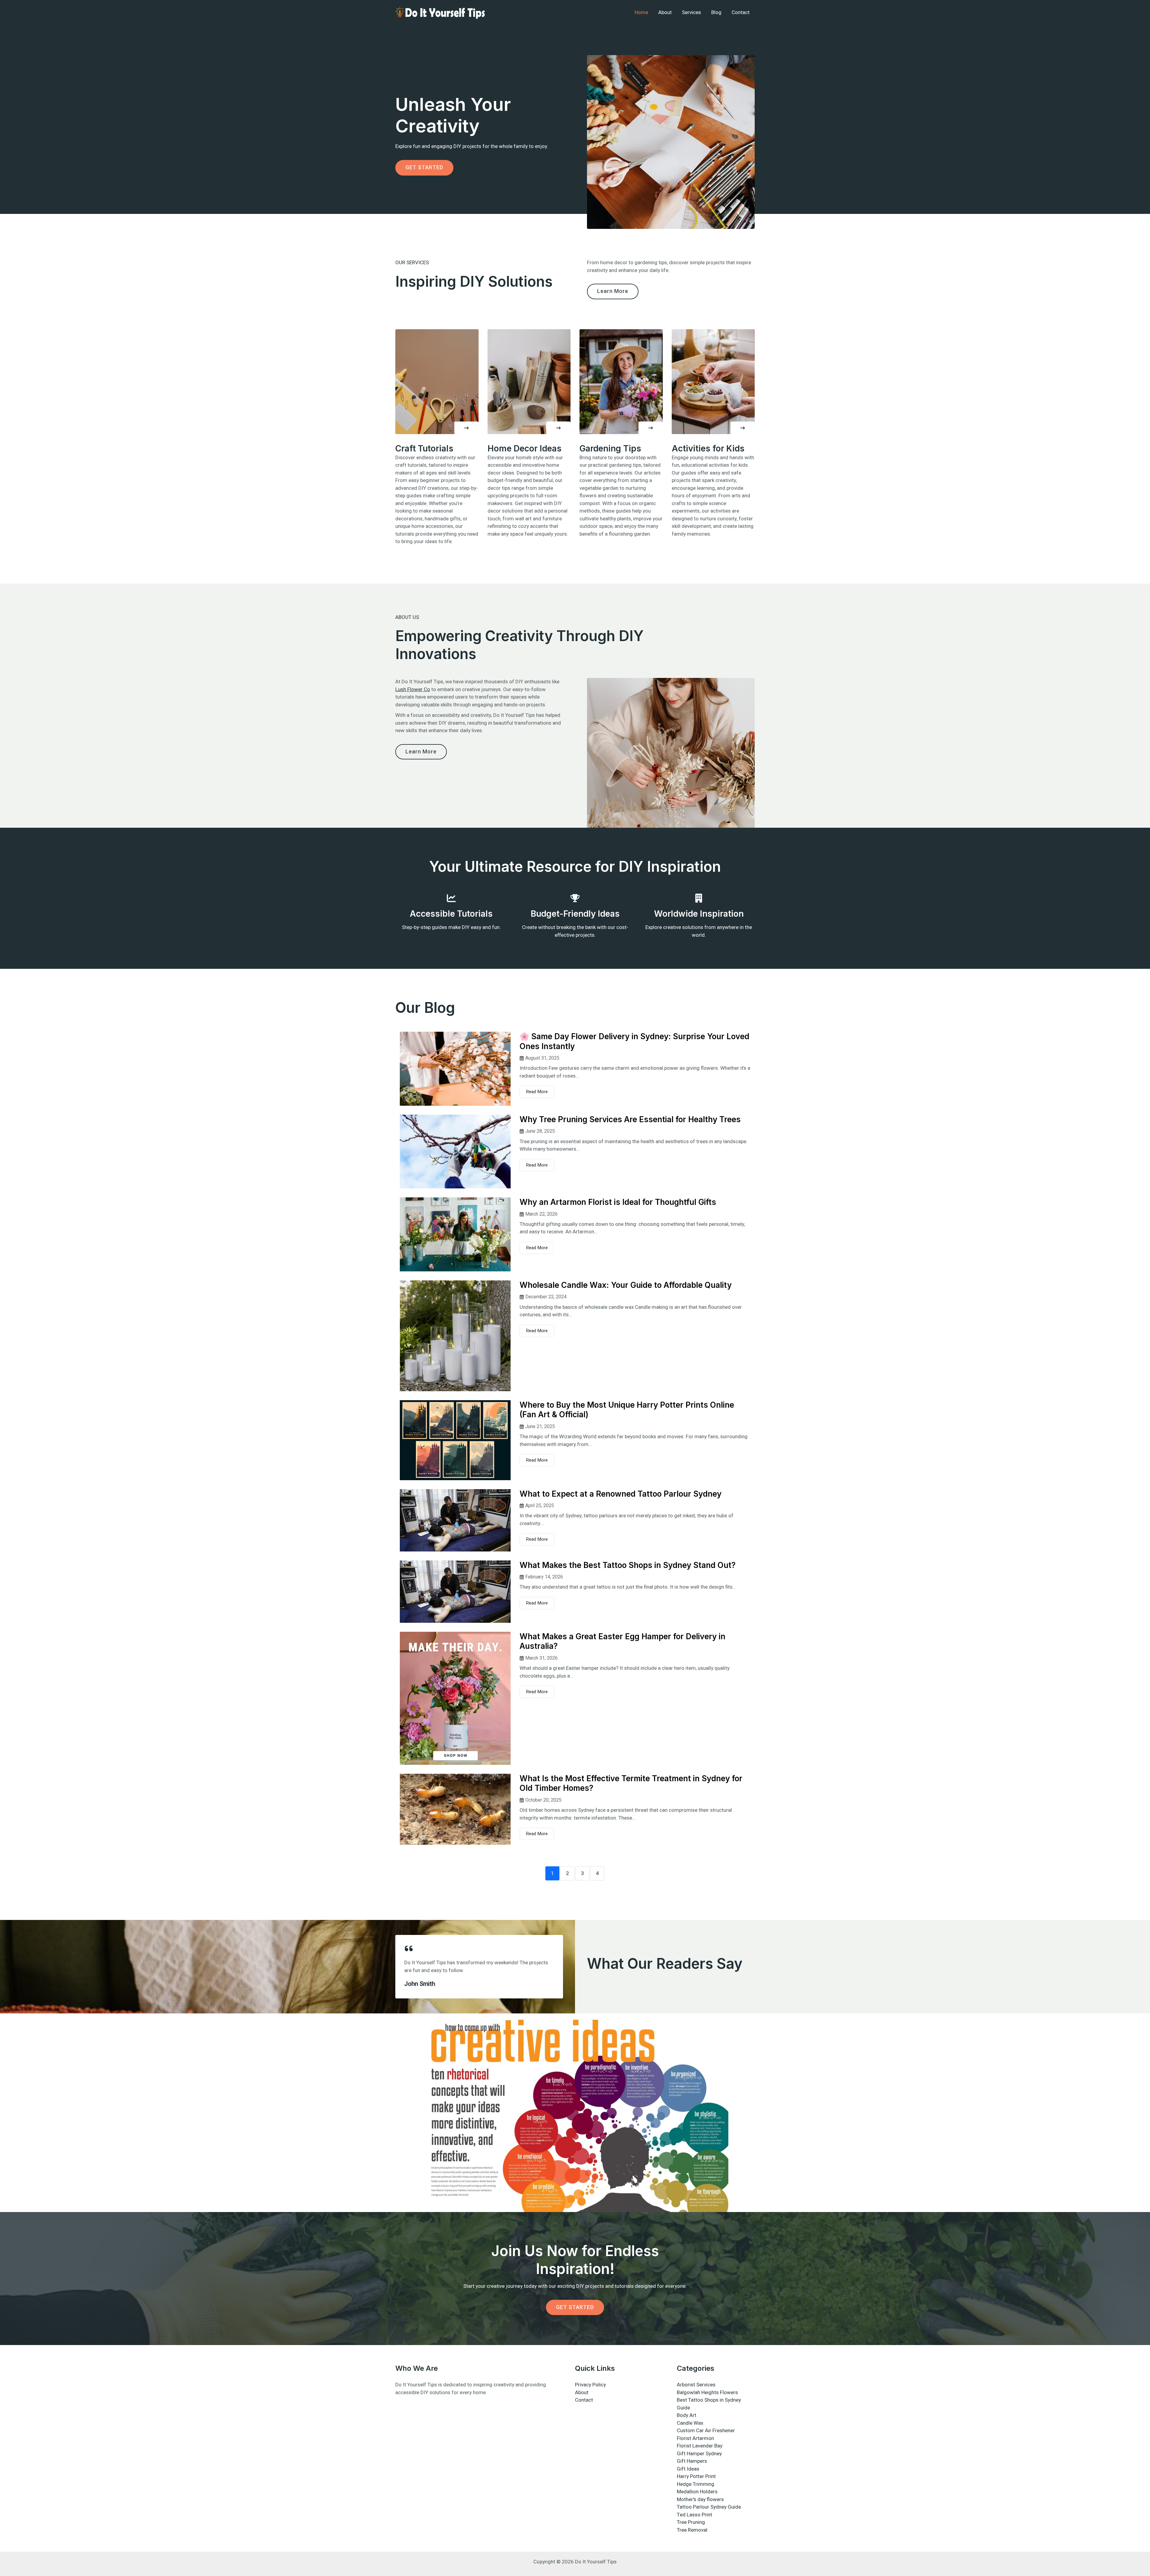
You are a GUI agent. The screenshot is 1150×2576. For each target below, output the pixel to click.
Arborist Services (696, 2385)
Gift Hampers (692, 2461)
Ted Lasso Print (694, 2515)
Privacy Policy (590, 2385)
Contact (741, 12)
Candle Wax (690, 2423)
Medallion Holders (697, 2492)
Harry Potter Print (696, 2476)
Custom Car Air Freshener (706, 2431)
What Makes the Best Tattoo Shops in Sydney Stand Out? (628, 1565)
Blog (716, 12)
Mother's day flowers (700, 2499)
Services (691, 12)
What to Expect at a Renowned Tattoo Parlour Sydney (621, 1494)
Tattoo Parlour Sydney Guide (709, 2507)
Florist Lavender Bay (700, 2446)
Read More (537, 1092)
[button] (466, 428)
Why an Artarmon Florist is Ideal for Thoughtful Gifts (618, 1202)
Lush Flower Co (413, 689)
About (665, 12)
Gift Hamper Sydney (699, 2454)
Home (641, 12)
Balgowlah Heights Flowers (707, 2393)
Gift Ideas (688, 2469)
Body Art (687, 2415)
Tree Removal (692, 2530)
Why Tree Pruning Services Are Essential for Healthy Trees (630, 1119)
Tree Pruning (691, 2522)
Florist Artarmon (695, 2438)
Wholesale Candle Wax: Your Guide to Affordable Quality (626, 1285)
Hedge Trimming (696, 2484)
